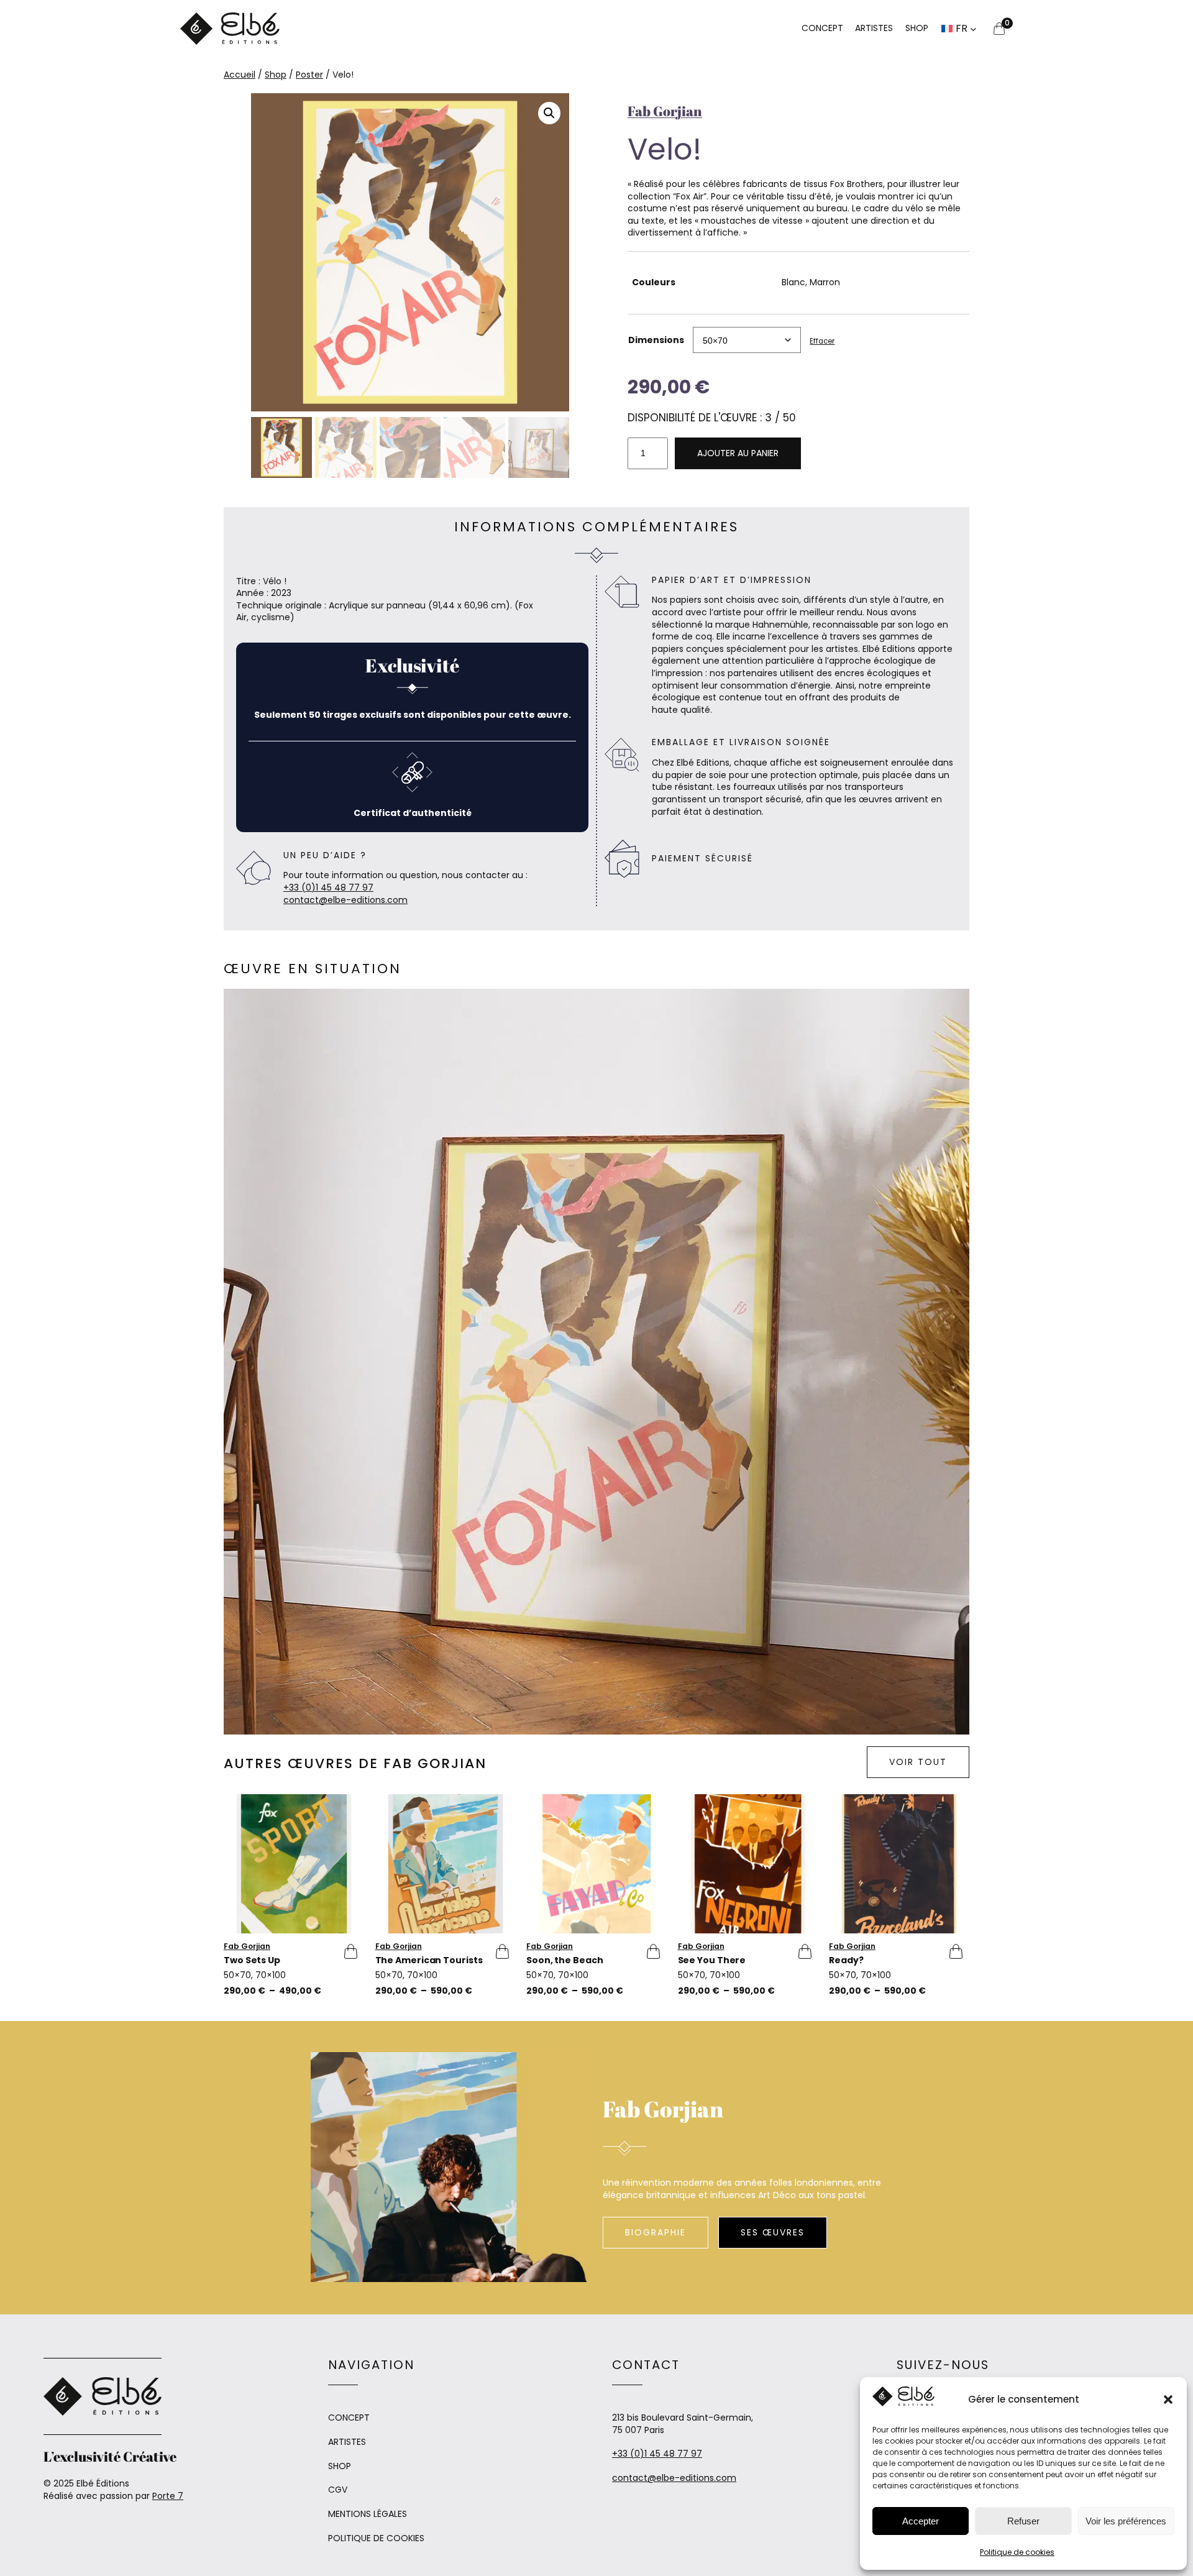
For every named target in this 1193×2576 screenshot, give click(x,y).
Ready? (846, 1961)
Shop (276, 75)
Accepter (921, 2521)
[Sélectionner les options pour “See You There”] (801, 1951)
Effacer (822, 341)
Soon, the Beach (565, 1961)
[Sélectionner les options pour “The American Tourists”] (498, 1951)
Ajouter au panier (738, 453)
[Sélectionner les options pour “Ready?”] (952, 1951)
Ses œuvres (773, 2232)
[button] (1168, 2400)
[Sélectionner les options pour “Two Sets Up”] (347, 1951)
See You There (712, 1961)
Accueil (240, 75)
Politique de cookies (1017, 2552)
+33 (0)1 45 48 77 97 (328, 887)
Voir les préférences (1126, 2521)
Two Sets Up (252, 1961)
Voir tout (918, 1762)
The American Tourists (429, 1961)
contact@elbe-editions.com (345, 900)
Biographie (656, 2232)
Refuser (1023, 2521)
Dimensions (656, 340)
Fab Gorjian (665, 111)
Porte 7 (168, 2496)
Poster (309, 75)
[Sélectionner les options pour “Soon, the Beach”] (649, 1951)
